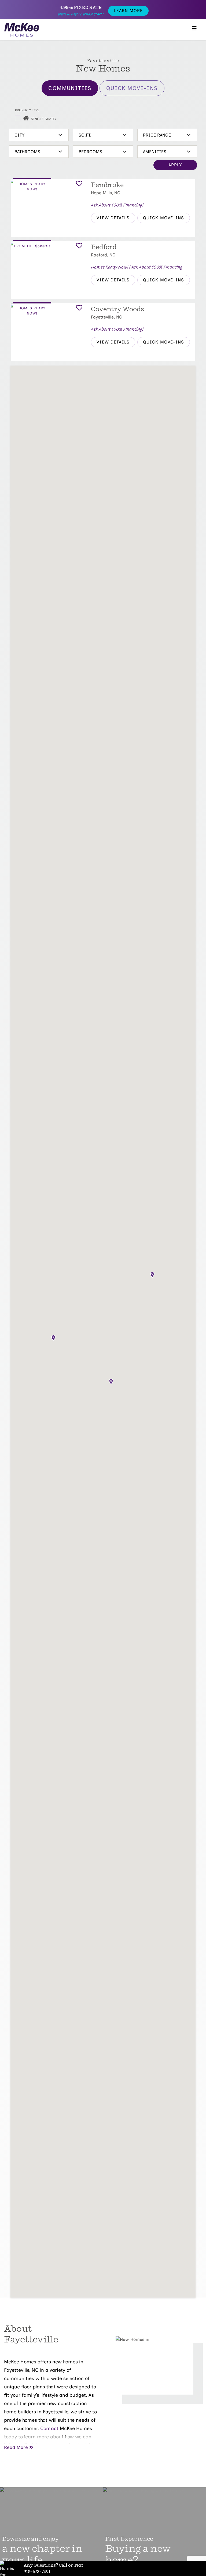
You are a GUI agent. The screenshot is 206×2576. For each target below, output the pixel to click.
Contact (49, 2428)
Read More (16, 2447)
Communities (70, 88)
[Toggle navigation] (194, 30)
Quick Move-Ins (132, 88)
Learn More (128, 11)
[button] (111, 1382)
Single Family (44, 119)
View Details (113, 218)
